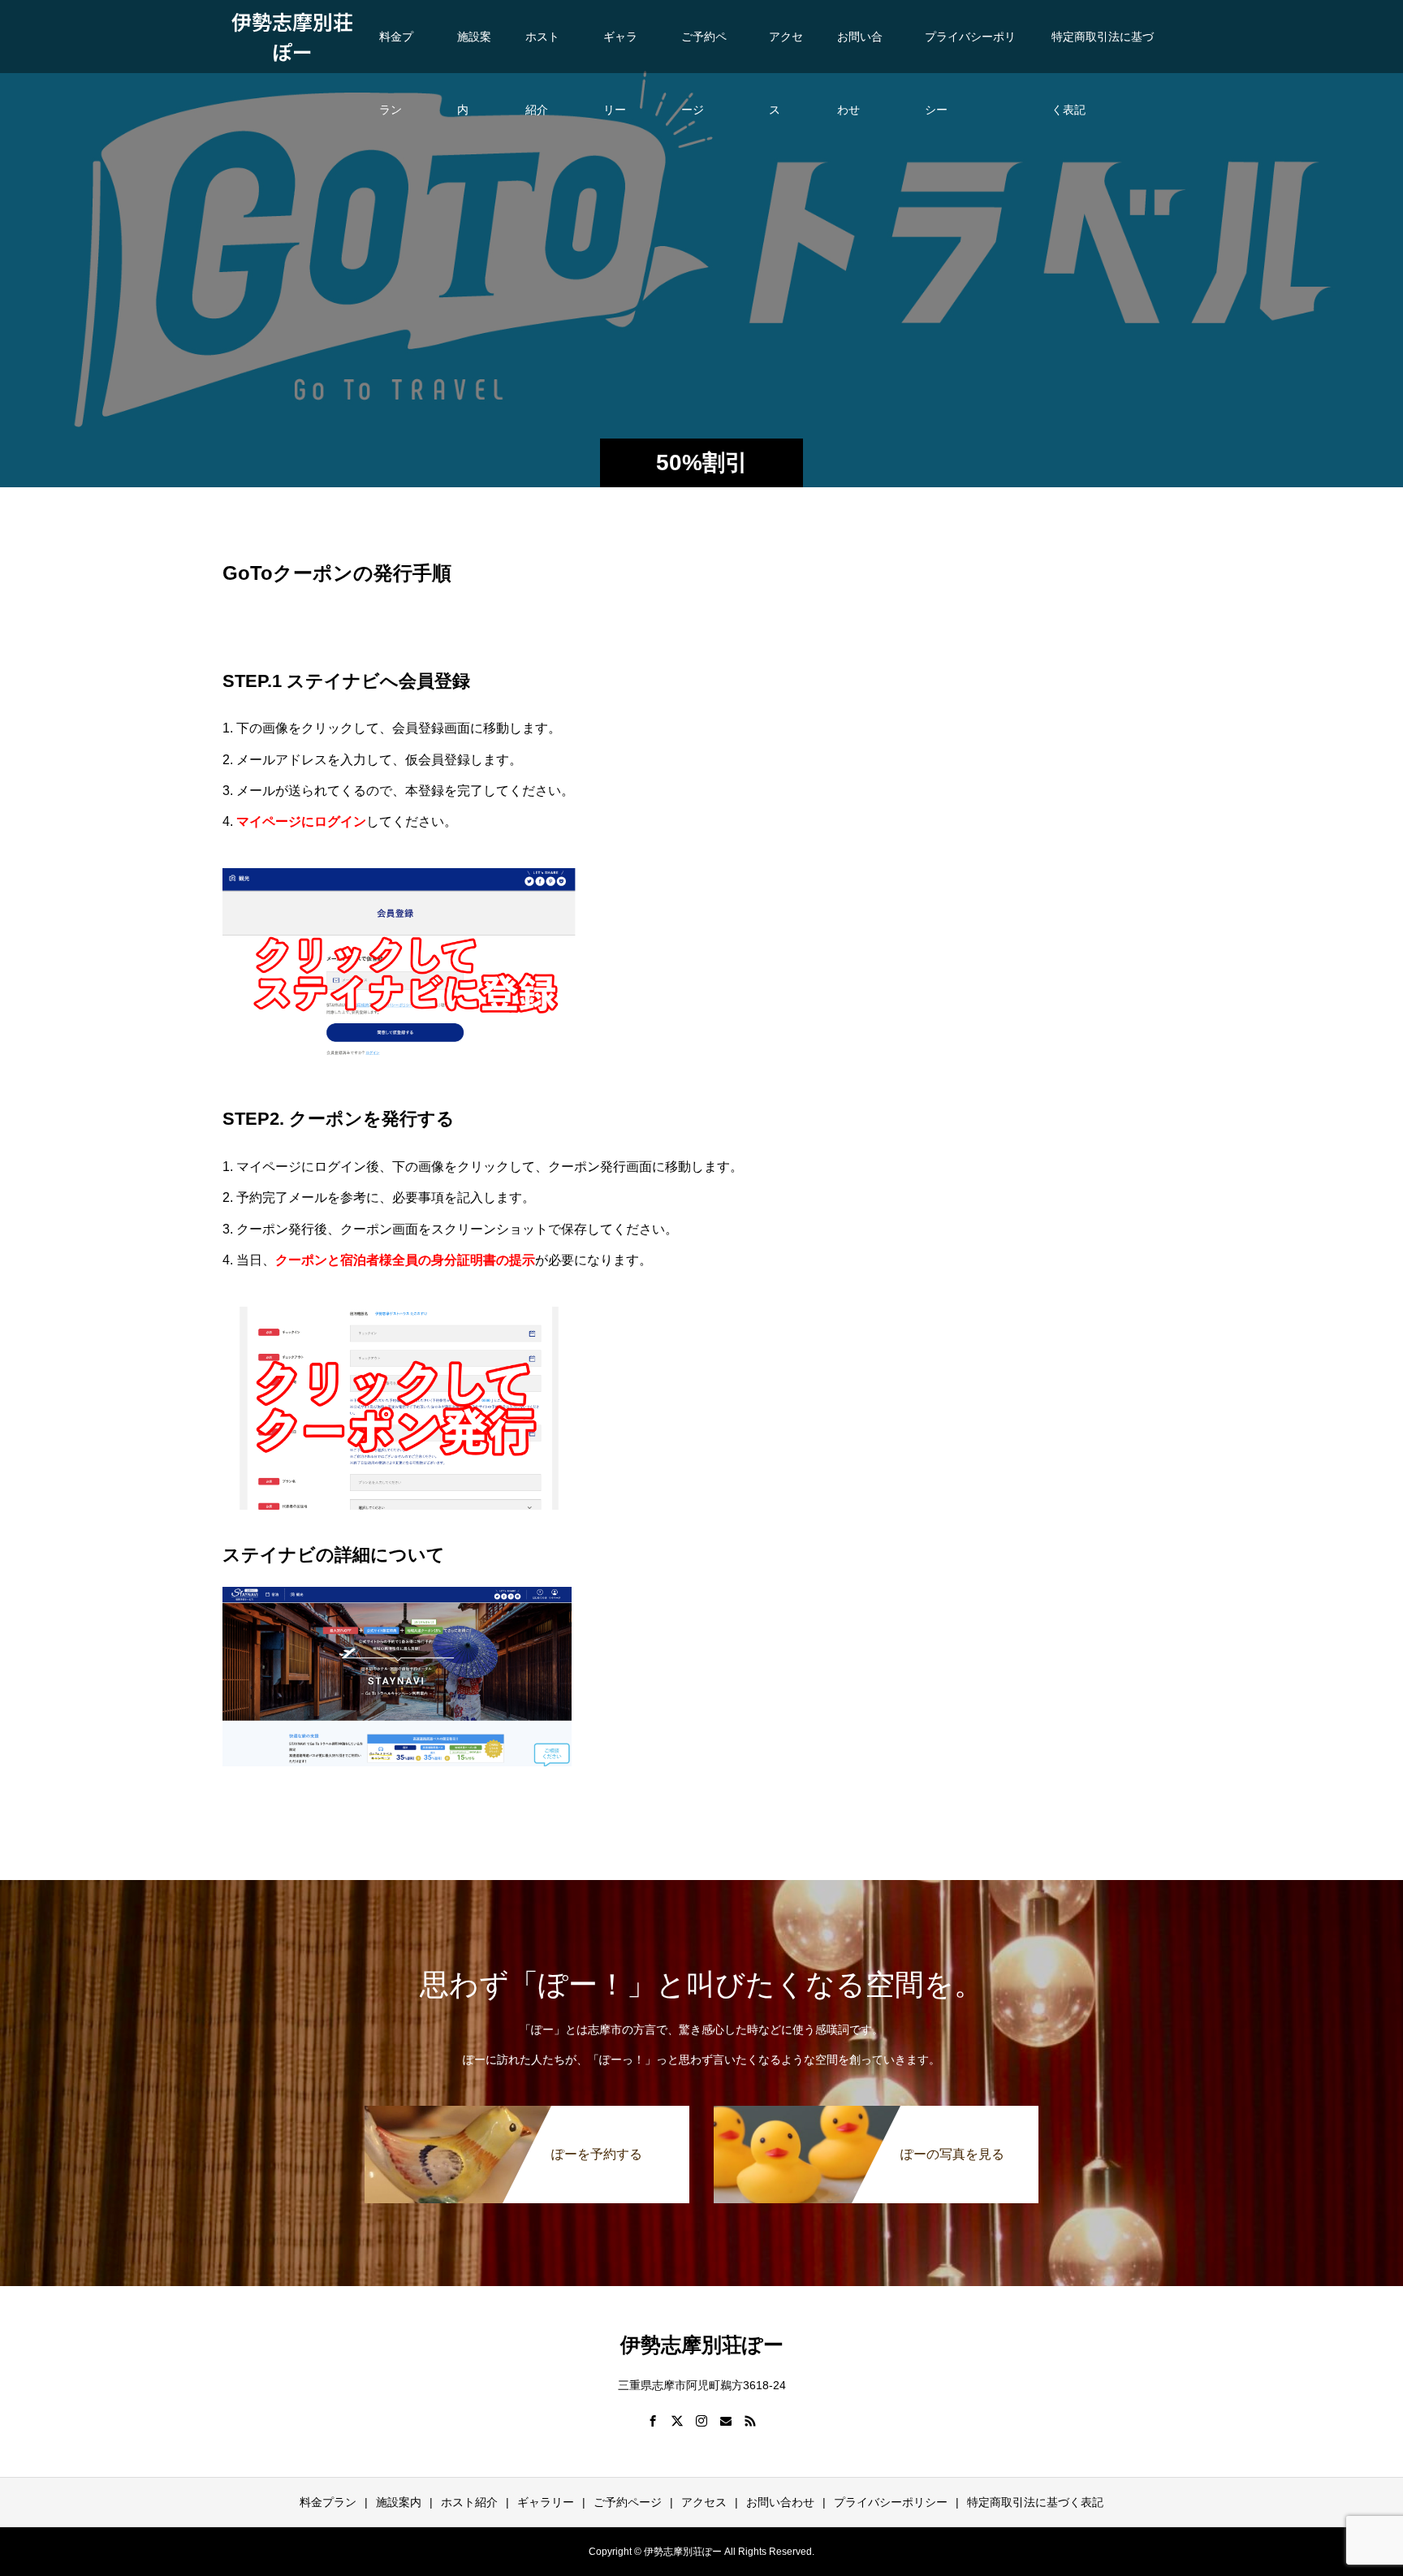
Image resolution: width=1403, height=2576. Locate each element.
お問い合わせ (860, 52)
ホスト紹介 (542, 52)
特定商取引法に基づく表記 (1103, 52)
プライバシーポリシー (970, 52)
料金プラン (396, 52)
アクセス (786, 52)
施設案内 (474, 52)
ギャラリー (620, 52)
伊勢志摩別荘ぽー (292, 37)
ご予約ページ (704, 52)
